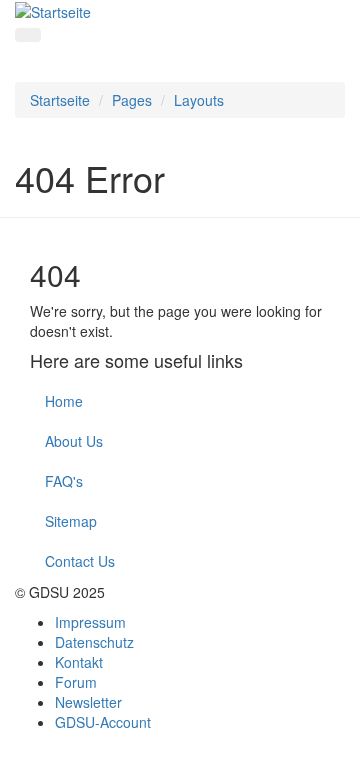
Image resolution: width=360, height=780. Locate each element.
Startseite (60, 100)
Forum (76, 682)
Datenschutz (94, 642)
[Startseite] (53, 10)
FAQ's (64, 481)
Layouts (199, 100)
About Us (74, 441)
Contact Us (80, 561)
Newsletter (88, 702)
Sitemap (71, 521)
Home (64, 401)
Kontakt (79, 662)
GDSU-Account (103, 722)
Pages (132, 100)
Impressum (90, 622)
